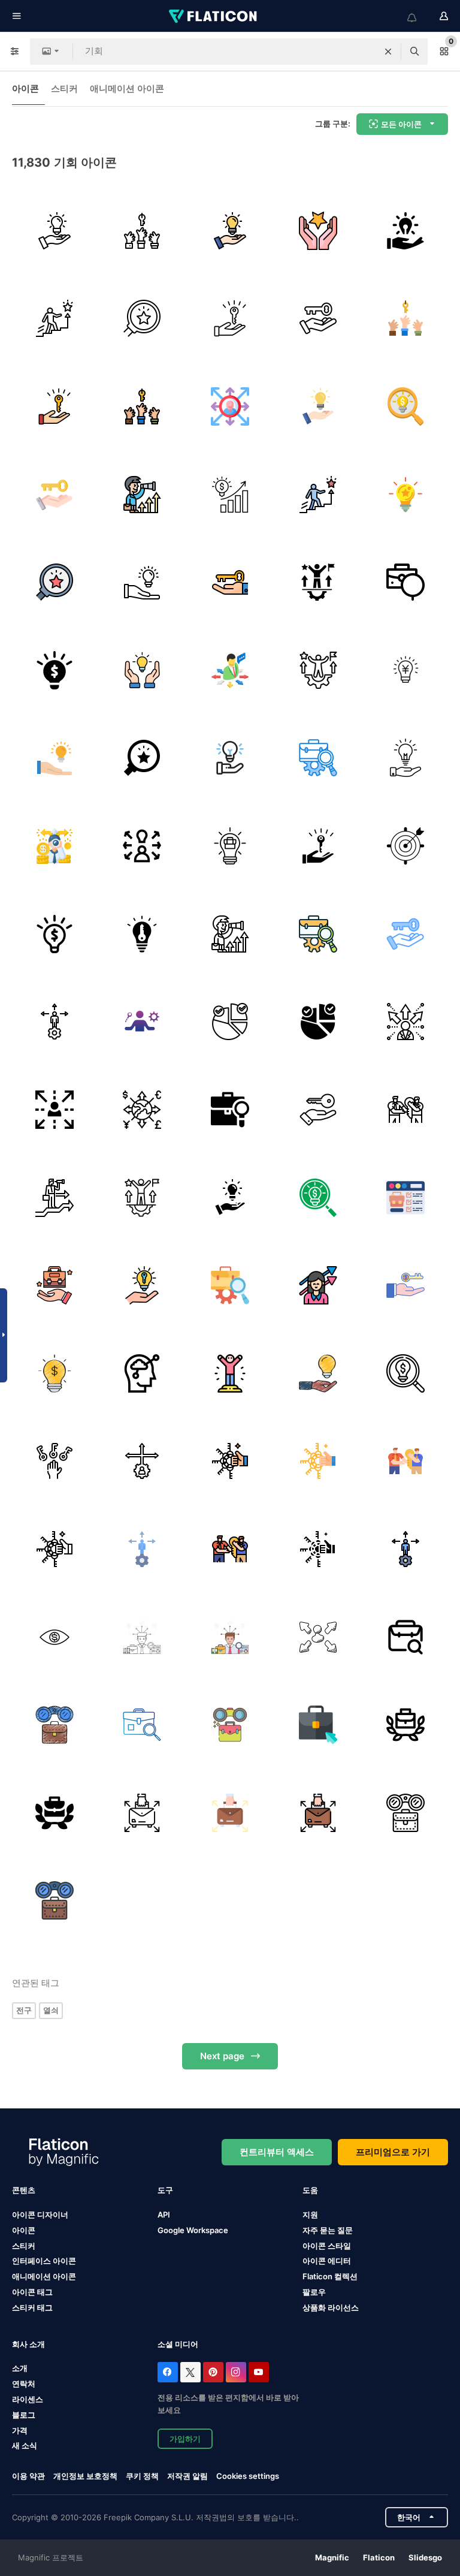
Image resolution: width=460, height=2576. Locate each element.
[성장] (230, 495)
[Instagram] (236, 2372)
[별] (318, 231)
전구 (24, 2010)
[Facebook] (168, 2372)
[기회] (143, 231)
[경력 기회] (318, 582)
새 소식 (25, 2445)
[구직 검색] (230, 1110)
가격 (20, 2430)
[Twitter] (190, 2372)
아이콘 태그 (32, 2292)
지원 (310, 2215)
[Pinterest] (213, 2372)
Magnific (332, 2557)
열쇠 (51, 2010)
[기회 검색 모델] (55, 1637)
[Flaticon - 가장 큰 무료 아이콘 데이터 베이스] (214, 16)
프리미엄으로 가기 (393, 2152)
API (164, 2215)
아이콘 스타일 (327, 2246)
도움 (310, 2190)
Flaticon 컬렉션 (330, 2276)
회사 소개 (28, 2344)
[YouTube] (259, 2372)
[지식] (55, 231)
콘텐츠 (24, 2190)
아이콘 (25, 88)
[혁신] (405, 495)
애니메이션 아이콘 (127, 88)
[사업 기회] (230, 670)
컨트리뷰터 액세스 (277, 2152)
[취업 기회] (405, 582)
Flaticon (379, 2557)
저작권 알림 (187, 2476)
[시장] (230, 1022)
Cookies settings (248, 2476)
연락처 (24, 2384)
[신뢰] (230, 1373)
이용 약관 (28, 2476)
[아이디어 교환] (405, 758)
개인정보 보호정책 (85, 2476)
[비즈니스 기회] (405, 670)
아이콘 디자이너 (40, 2215)
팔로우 (314, 2292)
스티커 (64, 88)
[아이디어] (55, 1373)
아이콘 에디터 (327, 2261)
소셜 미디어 (178, 2344)
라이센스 (28, 2399)
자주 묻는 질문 (328, 2230)
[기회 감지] (405, 846)
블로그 (24, 2415)
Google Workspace (193, 2230)
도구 (165, 2190)
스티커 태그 (32, 2307)
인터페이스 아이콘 (44, 2261)
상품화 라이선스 (331, 2307)
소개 (20, 2368)
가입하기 (185, 2439)
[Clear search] (388, 52)
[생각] (55, 670)
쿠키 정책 (142, 2476)
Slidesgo (425, 2557)
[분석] (143, 1022)
